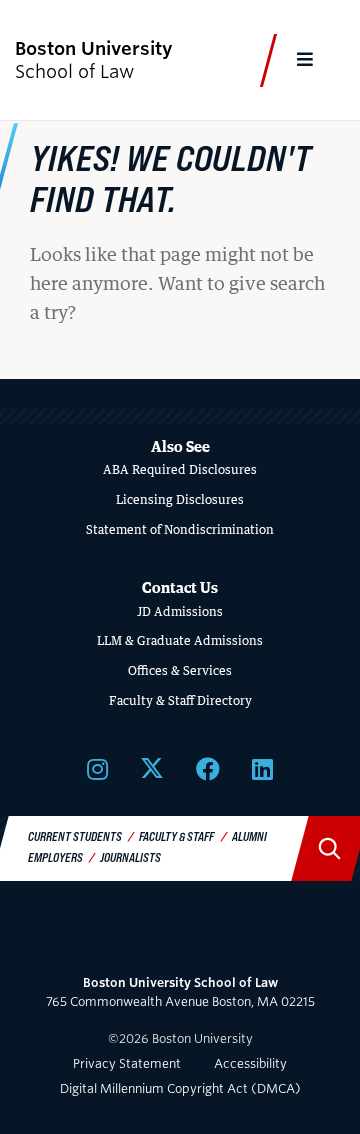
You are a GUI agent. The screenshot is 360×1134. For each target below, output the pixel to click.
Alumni (249, 836)
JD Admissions (180, 611)
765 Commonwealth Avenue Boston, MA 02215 (180, 992)
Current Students (75, 836)
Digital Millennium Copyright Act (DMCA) (180, 1088)
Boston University (180, 936)
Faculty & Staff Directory (180, 700)
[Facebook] (208, 768)
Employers (55, 857)
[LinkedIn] (262, 768)
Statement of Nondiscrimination (180, 529)
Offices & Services (180, 670)
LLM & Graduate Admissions (180, 640)
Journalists (130, 857)
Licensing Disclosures (180, 499)
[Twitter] (152, 768)
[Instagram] (97, 768)
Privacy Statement (127, 1063)
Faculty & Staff (176, 836)
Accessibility (250, 1063)
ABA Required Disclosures (180, 469)
